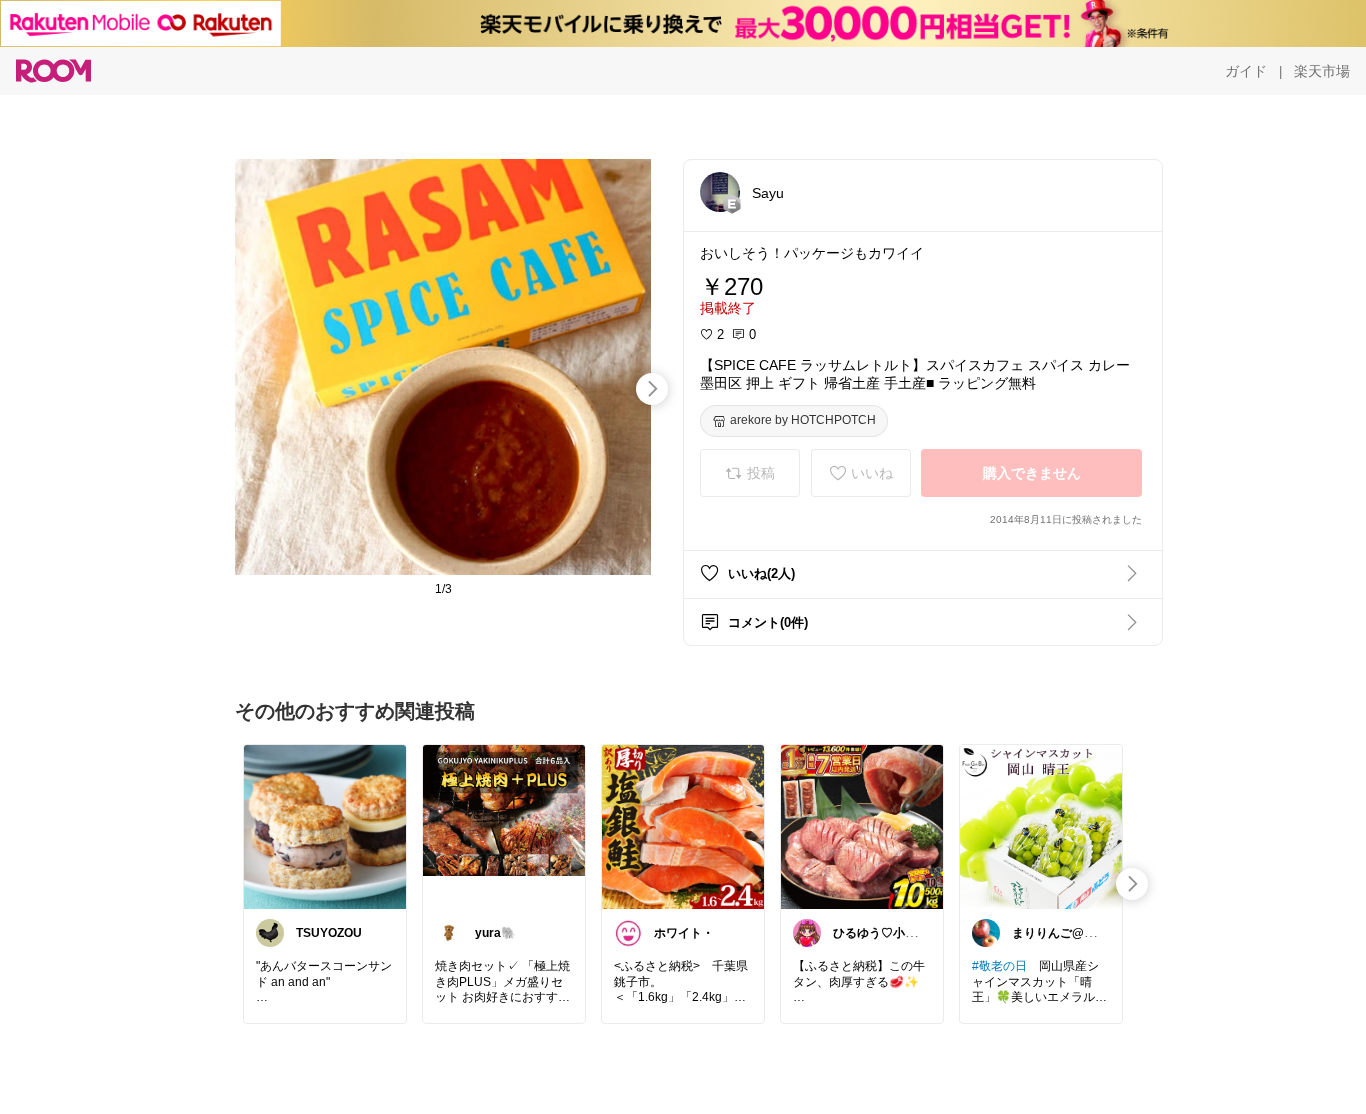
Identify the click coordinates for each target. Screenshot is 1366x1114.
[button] (720, 192)
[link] (325, 826)
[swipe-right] (652, 389)
